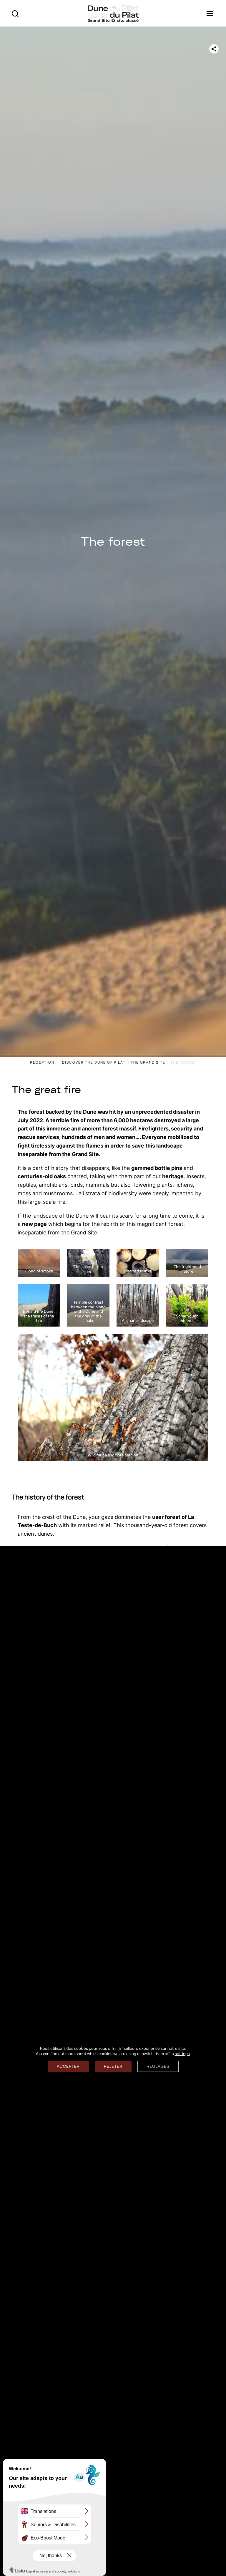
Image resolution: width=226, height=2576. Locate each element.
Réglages (158, 2066)
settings (182, 2053)
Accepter (68, 2066)
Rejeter (113, 2066)
